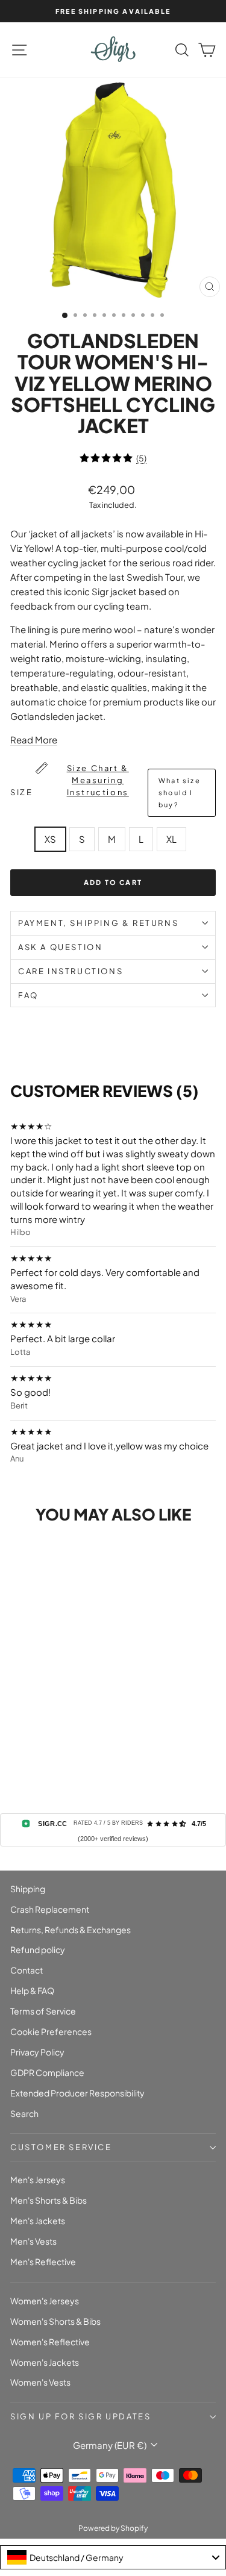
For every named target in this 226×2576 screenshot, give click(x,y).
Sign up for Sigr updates (80, 2416)
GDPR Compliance (47, 2072)
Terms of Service (43, 2011)
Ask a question (60, 947)
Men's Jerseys (38, 2180)
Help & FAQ (32, 1990)
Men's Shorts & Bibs (49, 2200)
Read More (34, 739)
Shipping (28, 1889)
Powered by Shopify (113, 2528)
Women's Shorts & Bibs (55, 2321)
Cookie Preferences (51, 2031)
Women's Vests (40, 2382)
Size (105, 786)
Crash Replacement (50, 1909)
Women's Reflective (50, 2342)
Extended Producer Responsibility (77, 2093)
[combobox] (113, 2557)
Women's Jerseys (45, 2301)
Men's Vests (33, 2241)
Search (24, 2113)
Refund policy (38, 1949)
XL (171, 839)
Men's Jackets (38, 2221)
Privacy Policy (37, 2052)
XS (50, 839)
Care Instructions (71, 971)
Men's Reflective (43, 2262)
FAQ (28, 995)
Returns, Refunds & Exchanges (71, 1930)
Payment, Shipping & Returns (98, 923)
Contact (27, 1970)
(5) (141, 458)
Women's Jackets (45, 2362)
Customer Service (61, 2147)
